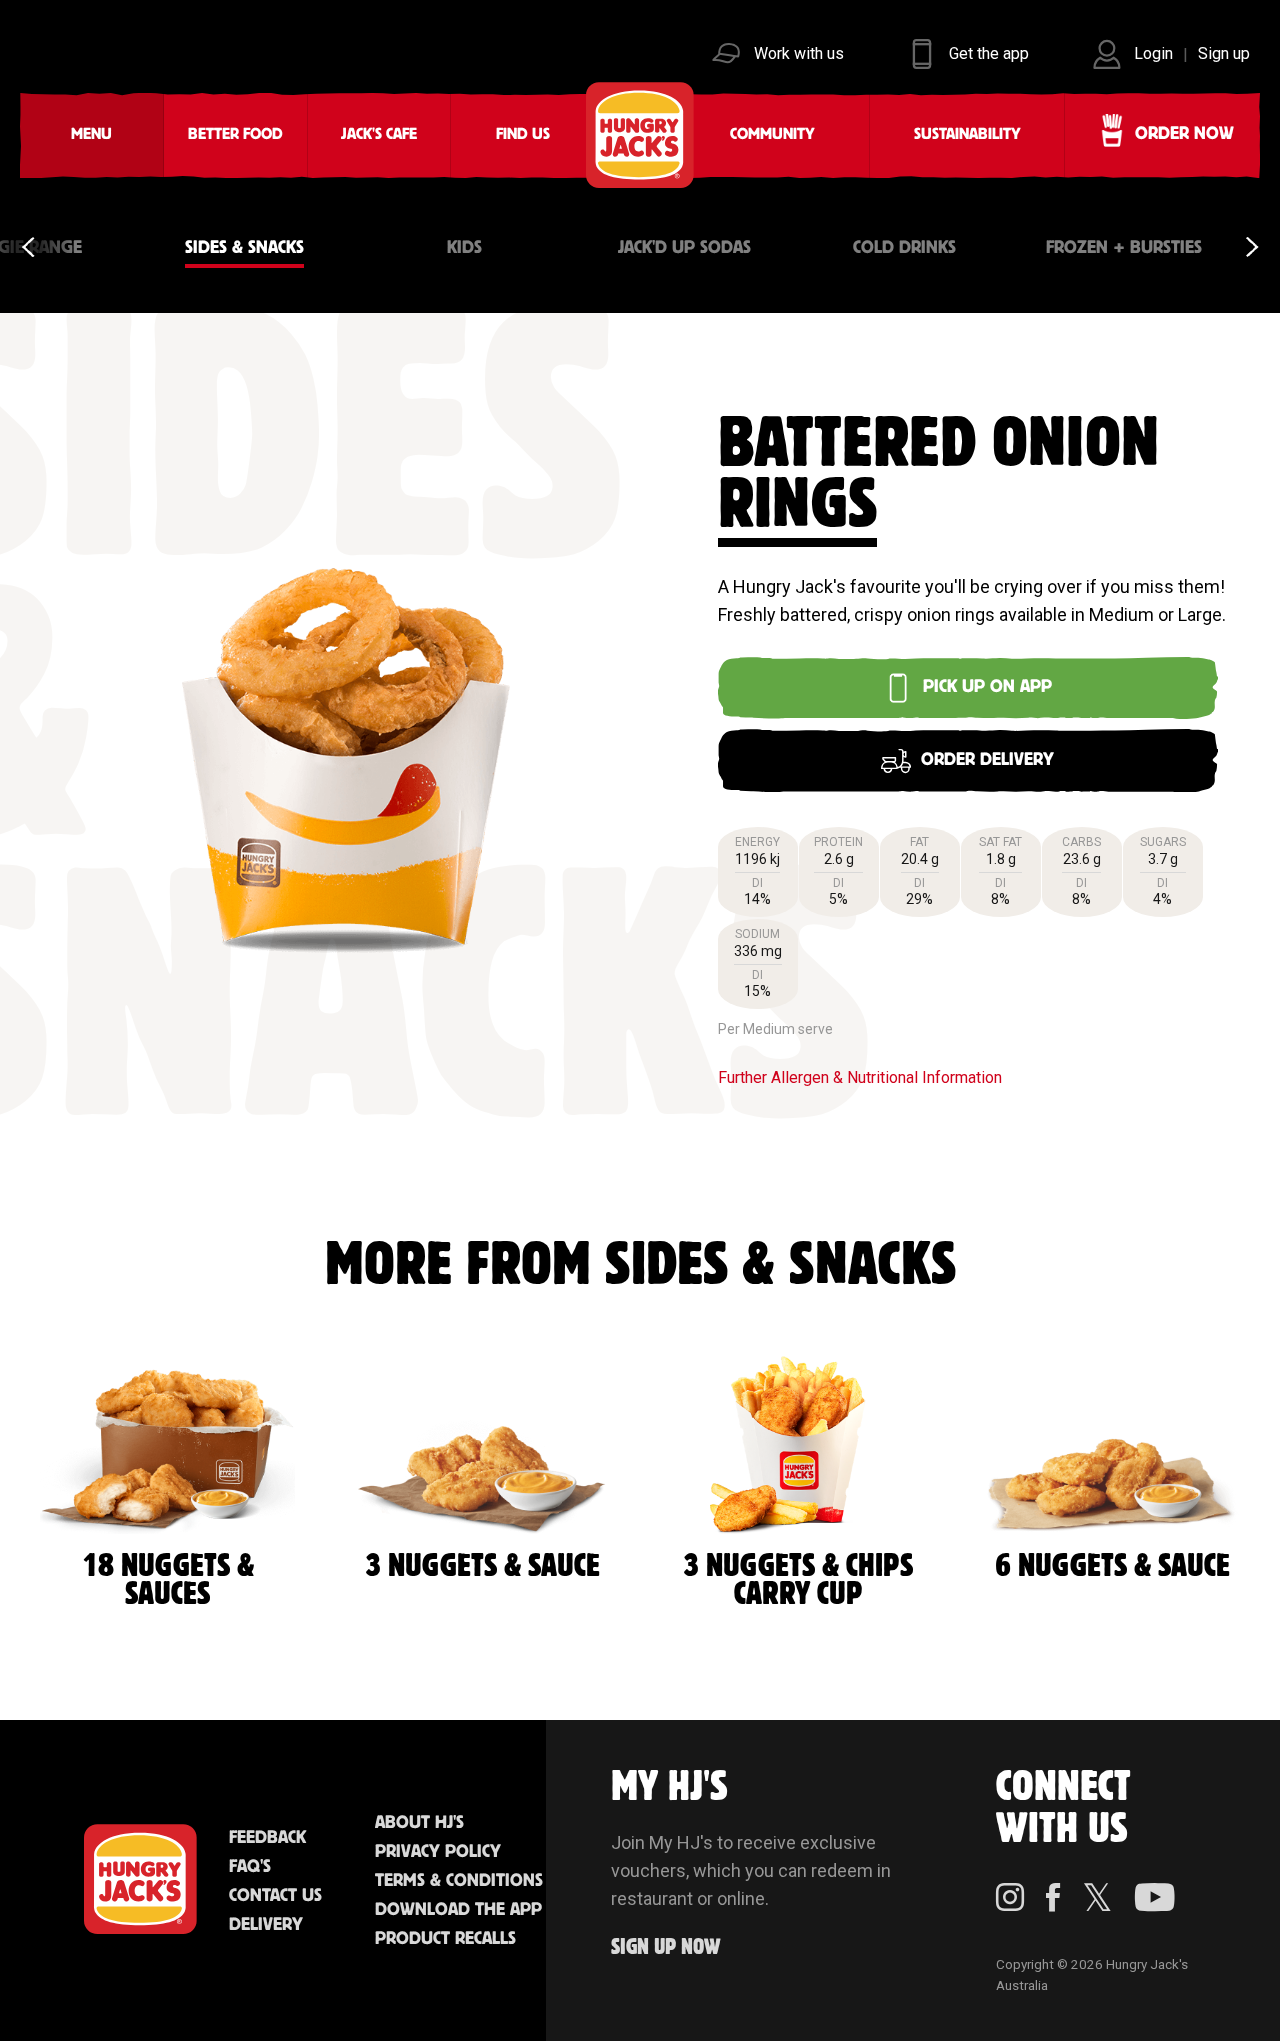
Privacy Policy (438, 1852)
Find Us (523, 134)
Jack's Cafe (379, 134)
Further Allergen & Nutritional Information (860, 1077)
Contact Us (275, 1896)
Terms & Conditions (459, 1881)
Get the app (989, 53)
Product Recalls (445, 1939)
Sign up (1224, 53)
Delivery (266, 1925)
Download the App (458, 1910)
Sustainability (967, 134)
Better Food (235, 134)
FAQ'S (250, 1867)
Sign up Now (666, 1947)
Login (1153, 53)
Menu (91, 134)
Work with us (799, 53)
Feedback (267, 1838)
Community (772, 134)
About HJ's (419, 1823)
